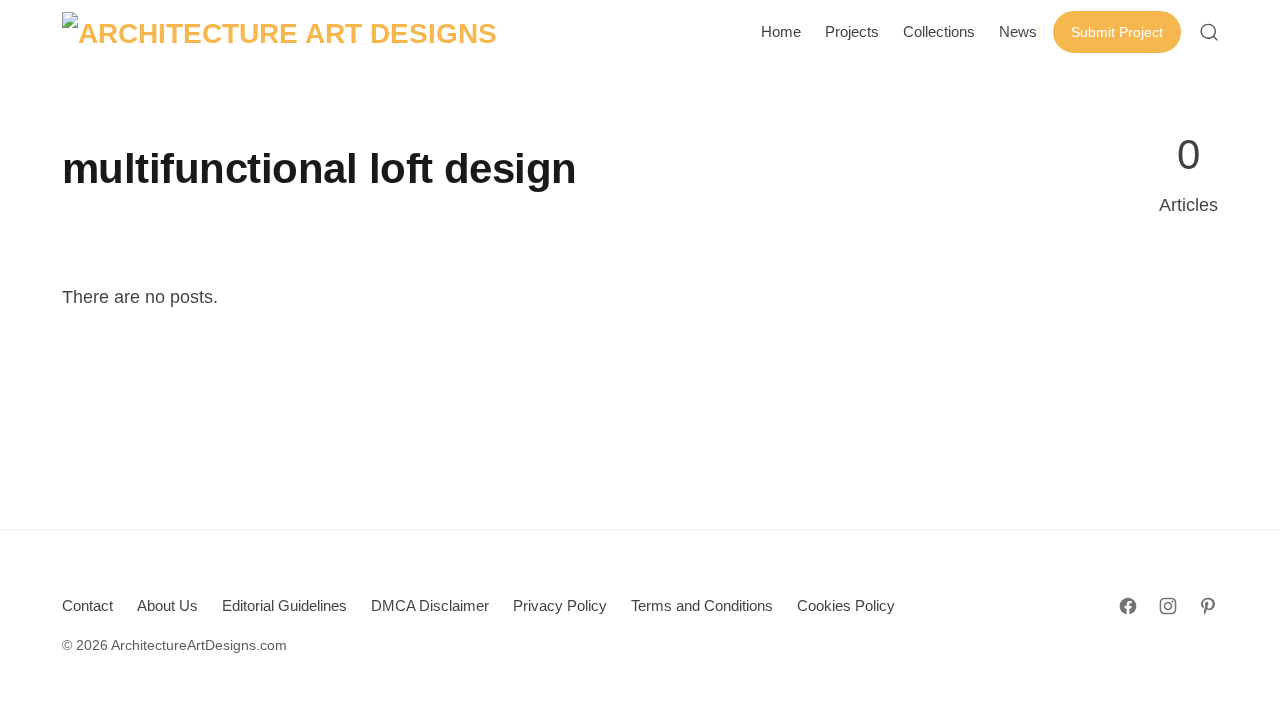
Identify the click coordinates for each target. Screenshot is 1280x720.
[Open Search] (1209, 32)
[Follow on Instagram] (1168, 606)
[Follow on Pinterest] (1208, 606)
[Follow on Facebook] (1128, 606)
